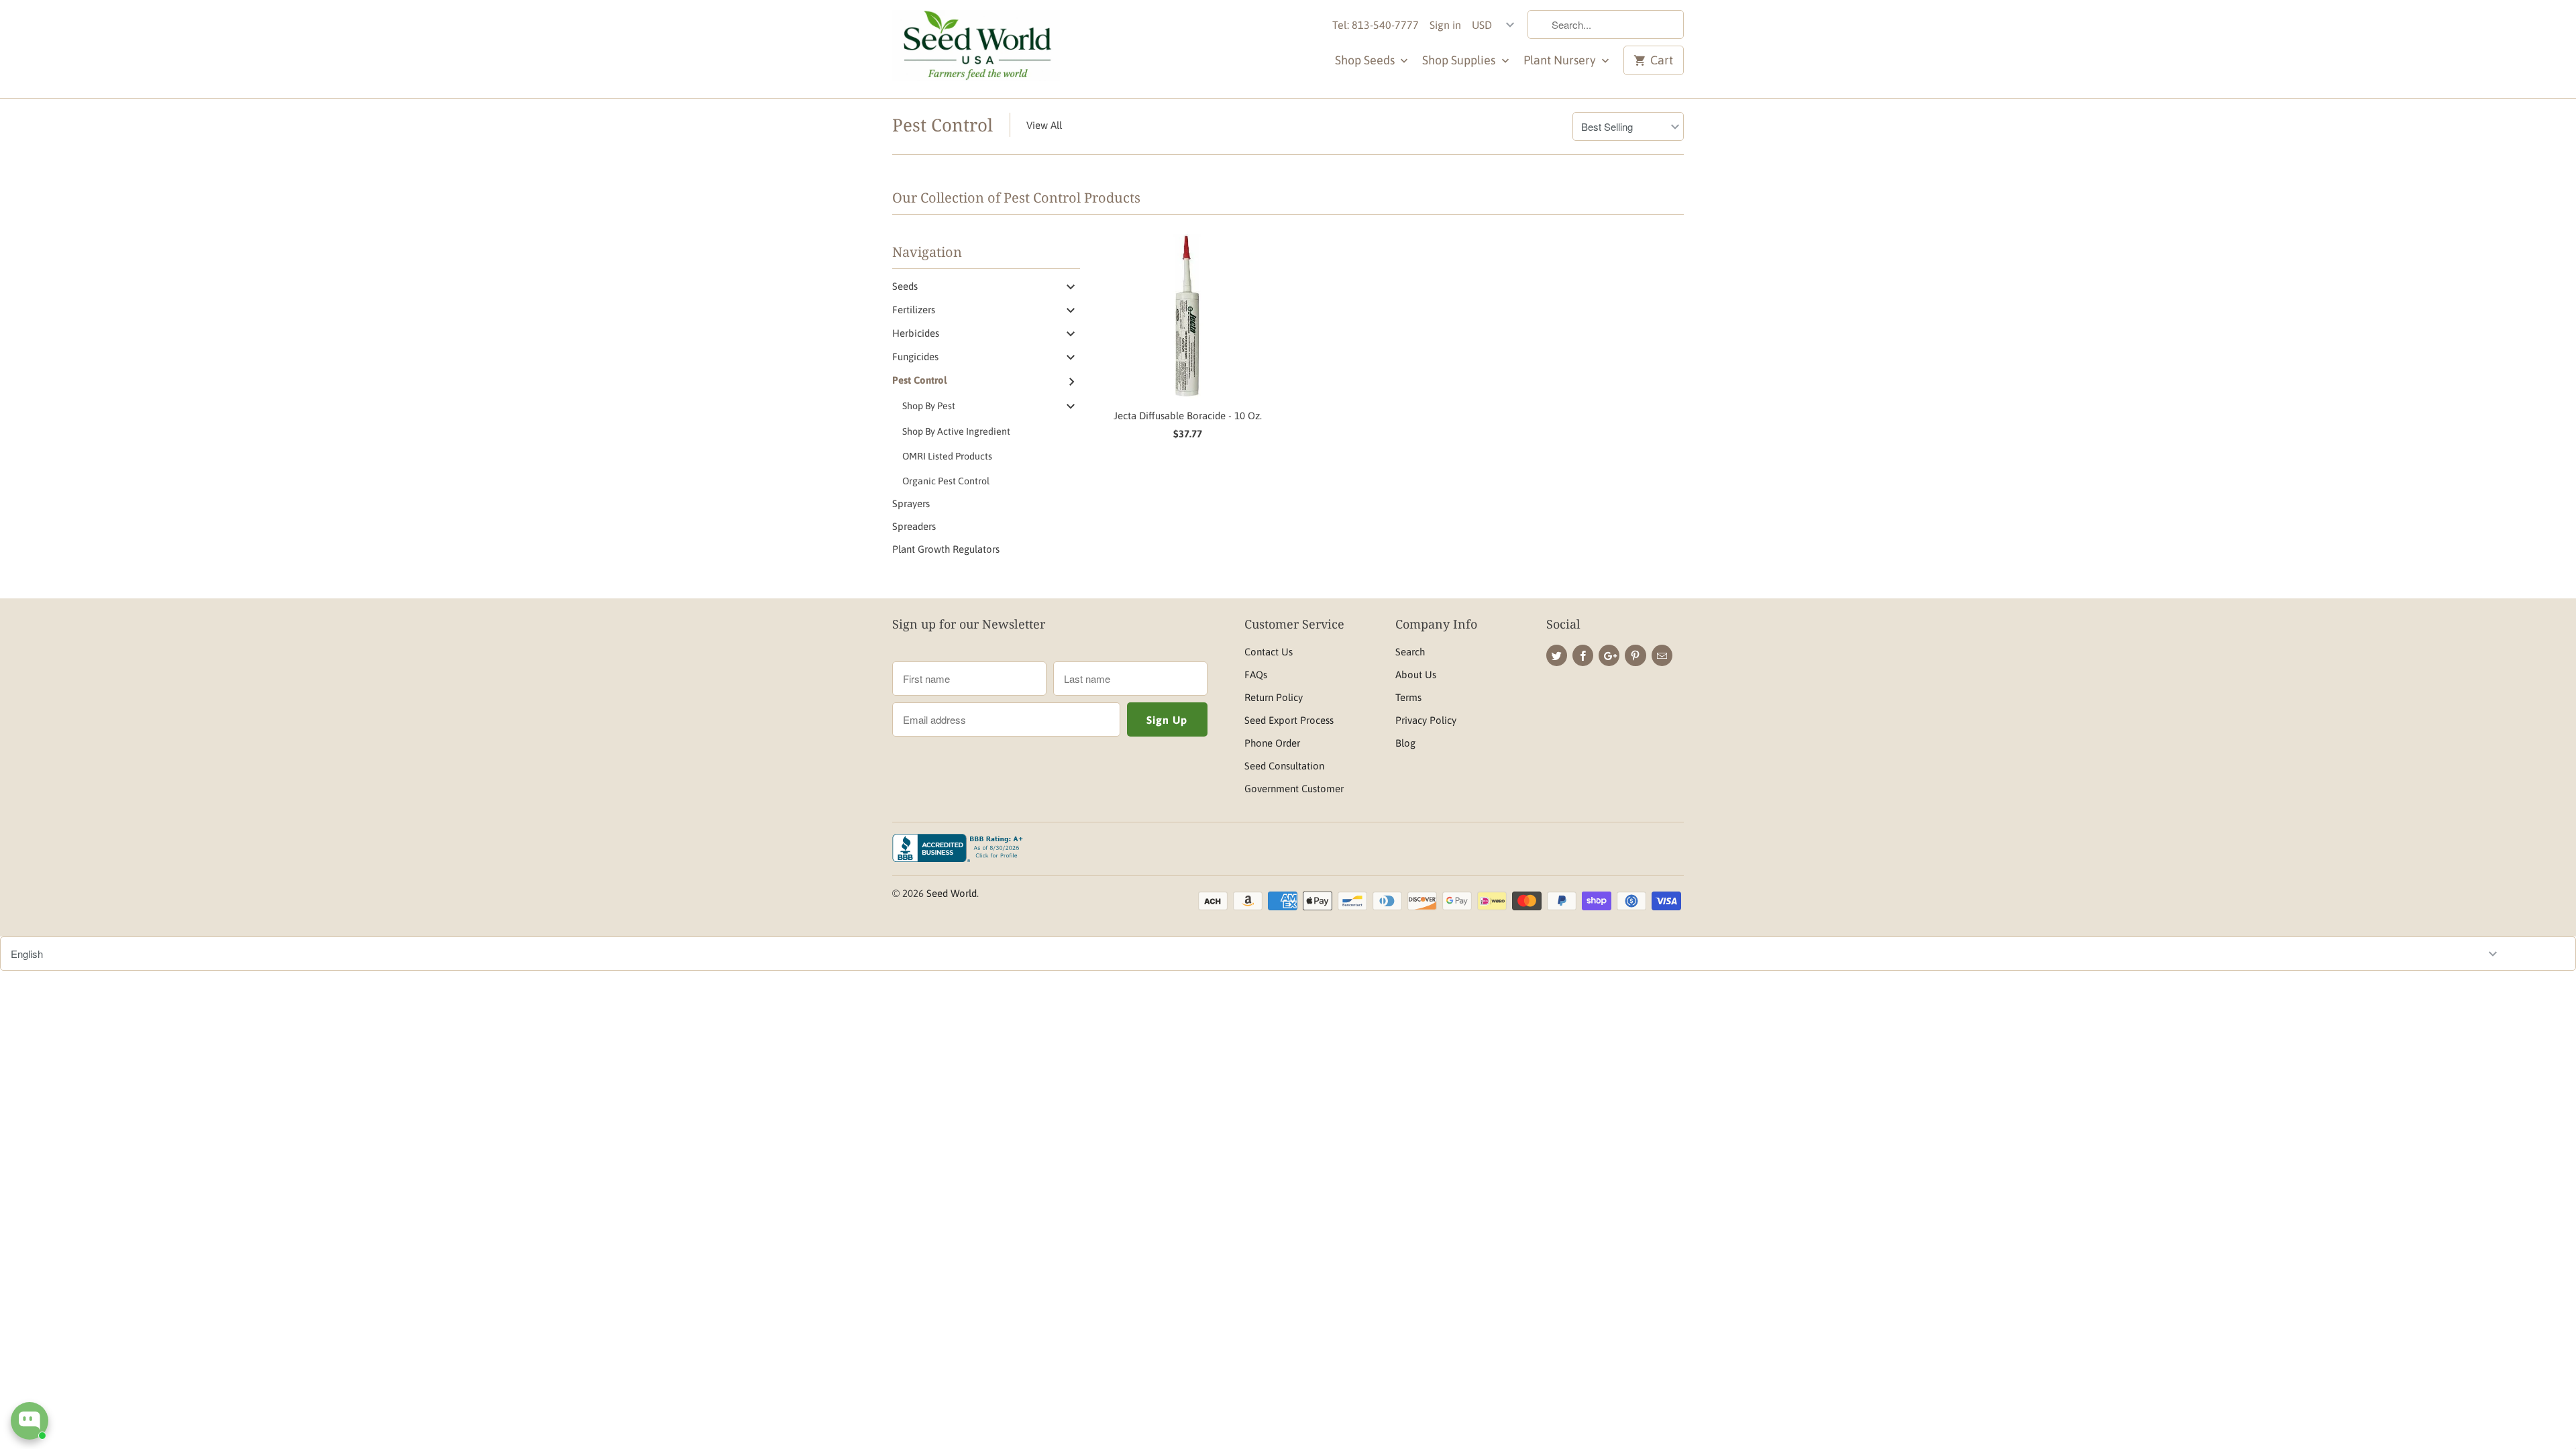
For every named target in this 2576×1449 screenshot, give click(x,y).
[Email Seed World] (1662, 655)
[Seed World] (976, 49)
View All (1044, 125)
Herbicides (916, 333)
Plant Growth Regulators (946, 549)
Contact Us (1269, 652)
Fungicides (915, 357)
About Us (1416, 675)
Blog (1405, 743)
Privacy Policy (1426, 720)
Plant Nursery (1561, 60)
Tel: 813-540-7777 (1376, 25)
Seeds (905, 286)
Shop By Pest (929, 406)
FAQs (1256, 675)
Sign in (1445, 25)
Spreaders (914, 526)
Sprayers (911, 503)
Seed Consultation (1284, 766)
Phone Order (1272, 743)
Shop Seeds (1366, 60)
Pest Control (943, 125)
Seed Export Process (1289, 720)
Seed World (952, 893)
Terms (1408, 697)
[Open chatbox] (30, 1421)
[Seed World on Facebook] (1583, 655)
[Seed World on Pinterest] (1635, 655)
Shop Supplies (1460, 60)
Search (1410, 652)
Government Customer (1294, 789)
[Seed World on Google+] (1609, 655)
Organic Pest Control (946, 481)
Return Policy (1274, 697)
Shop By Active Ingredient (956, 431)
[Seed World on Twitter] (1557, 655)
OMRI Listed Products (947, 456)
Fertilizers (914, 310)
